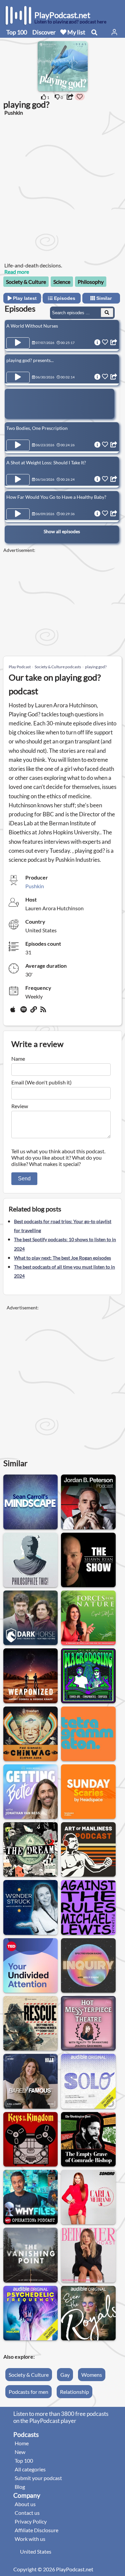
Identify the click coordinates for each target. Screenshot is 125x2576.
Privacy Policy (31, 2521)
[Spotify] (24, 1012)
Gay (65, 2375)
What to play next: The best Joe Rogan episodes (62, 1258)
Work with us (30, 2539)
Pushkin (35, 886)
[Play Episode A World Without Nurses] (18, 343)
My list (76, 32)
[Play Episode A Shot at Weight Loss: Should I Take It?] (18, 480)
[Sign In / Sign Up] (114, 32)
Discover (44, 32)
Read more (17, 272)
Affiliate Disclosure (36, 2530)
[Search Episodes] (107, 313)
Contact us (27, 2513)
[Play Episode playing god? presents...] (18, 377)
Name (18, 1059)
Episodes (64, 298)
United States (36, 2551)
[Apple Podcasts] (14, 1012)
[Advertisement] (62, 188)
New (20, 2452)
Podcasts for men (28, 2392)
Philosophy (91, 282)
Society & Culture (26, 282)
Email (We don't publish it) (41, 1082)
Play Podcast (20, 667)
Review (20, 1106)
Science (62, 282)
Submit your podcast (38, 2478)
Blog (20, 2487)
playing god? (96, 667)
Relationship (74, 2392)
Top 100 (17, 32)
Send (24, 1179)
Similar (103, 298)
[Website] (34, 1012)
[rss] (44, 1012)
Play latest (24, 298)
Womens (92, 2375)
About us (25, 2504)
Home (22, 2443)
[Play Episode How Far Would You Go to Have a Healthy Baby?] (18, 514)
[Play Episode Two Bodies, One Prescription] (18, 445)
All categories (30, 2469)
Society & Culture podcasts (58, 667)
